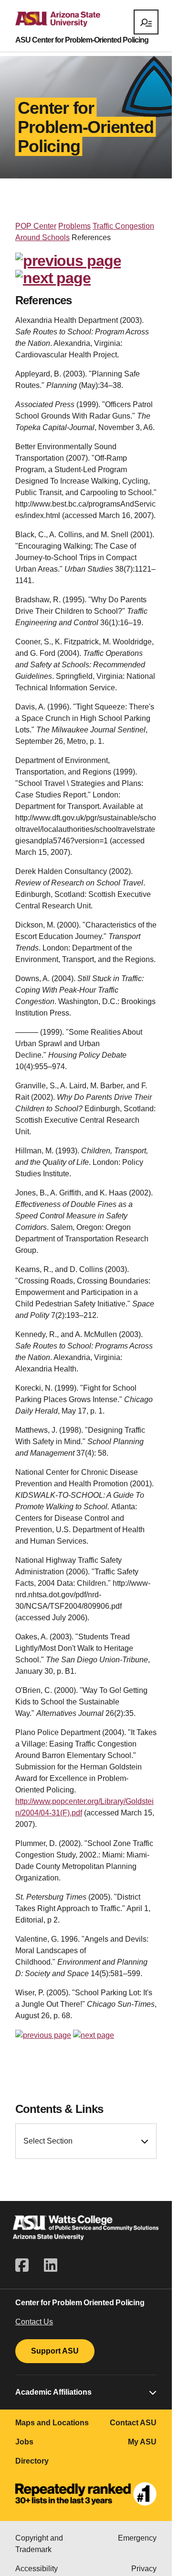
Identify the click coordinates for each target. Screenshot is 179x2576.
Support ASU (55, 2351)
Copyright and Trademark (39, 2544)
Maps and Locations (52, 2423)
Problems (74, 226)
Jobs (24, 2442)
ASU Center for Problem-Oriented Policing (82, 40)
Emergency (137, 2538)
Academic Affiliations (53, 2392)
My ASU (142, 2442)
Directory (32, 2461)
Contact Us (34, 2322)
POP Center (36, 226)
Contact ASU (133, 2423)
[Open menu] (146, 22)
